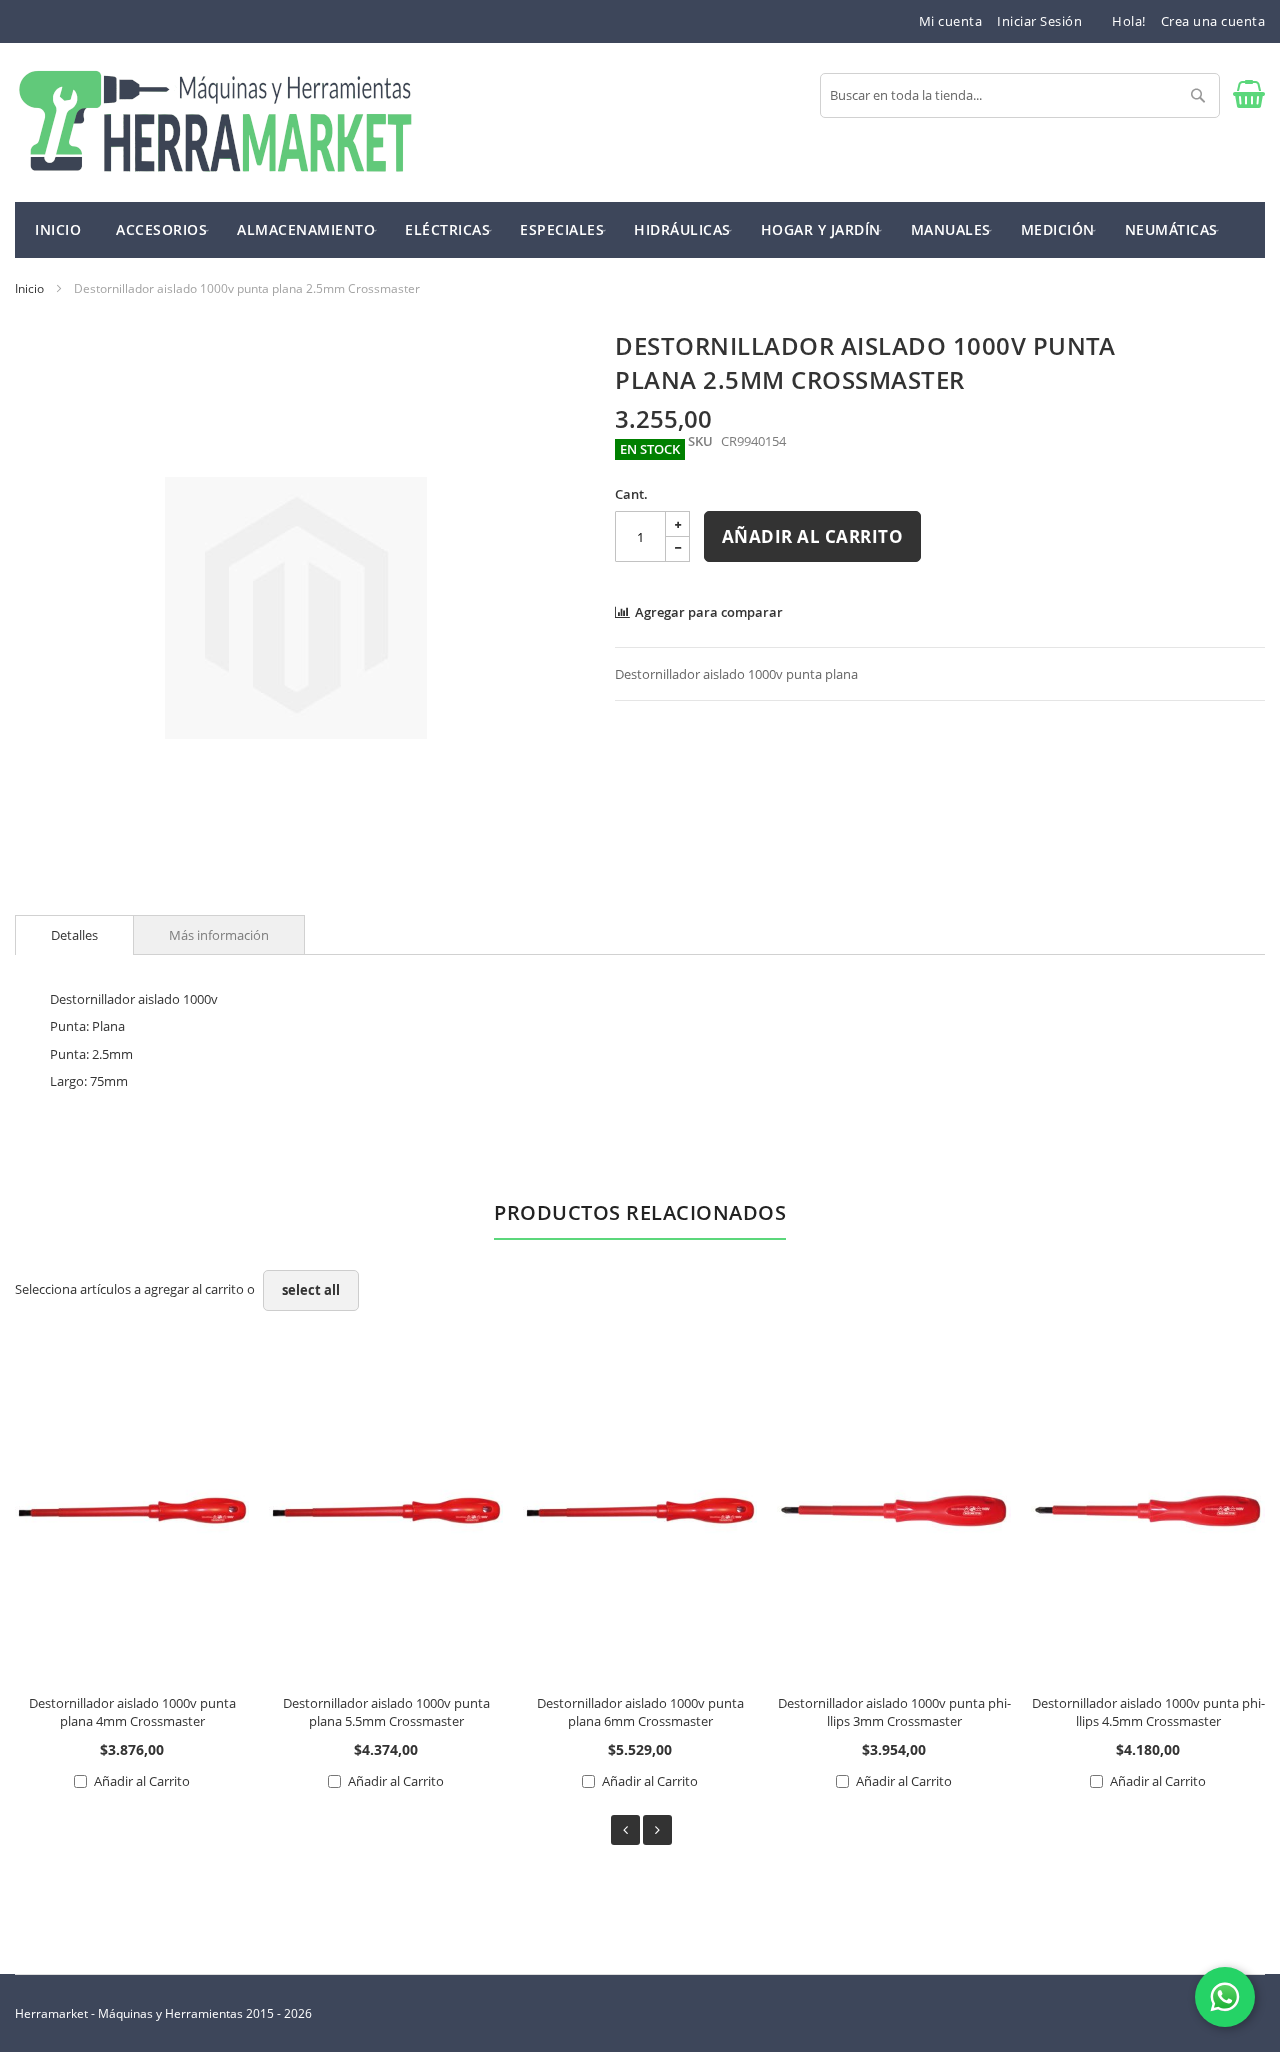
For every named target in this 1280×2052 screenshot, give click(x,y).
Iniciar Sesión (1039, 21)
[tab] (74, 935)
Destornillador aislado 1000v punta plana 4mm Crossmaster (132, 1712)
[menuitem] (161, 228)
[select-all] (311, 1290)
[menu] (640, 230)
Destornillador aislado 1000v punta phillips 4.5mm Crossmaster (1148, 1712)
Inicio (29, 288)
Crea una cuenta (1213, 21)
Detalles (74, 935)
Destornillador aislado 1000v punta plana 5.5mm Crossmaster (386, 1712)
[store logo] (215, 122)
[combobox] (1020, 95)
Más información (219, 935)
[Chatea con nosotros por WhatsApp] (1225, 1997)
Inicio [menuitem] (58, 229)
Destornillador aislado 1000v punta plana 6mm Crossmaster (640, 1712)
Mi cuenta (951, 21)
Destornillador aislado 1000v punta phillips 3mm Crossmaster (894, 1712)
